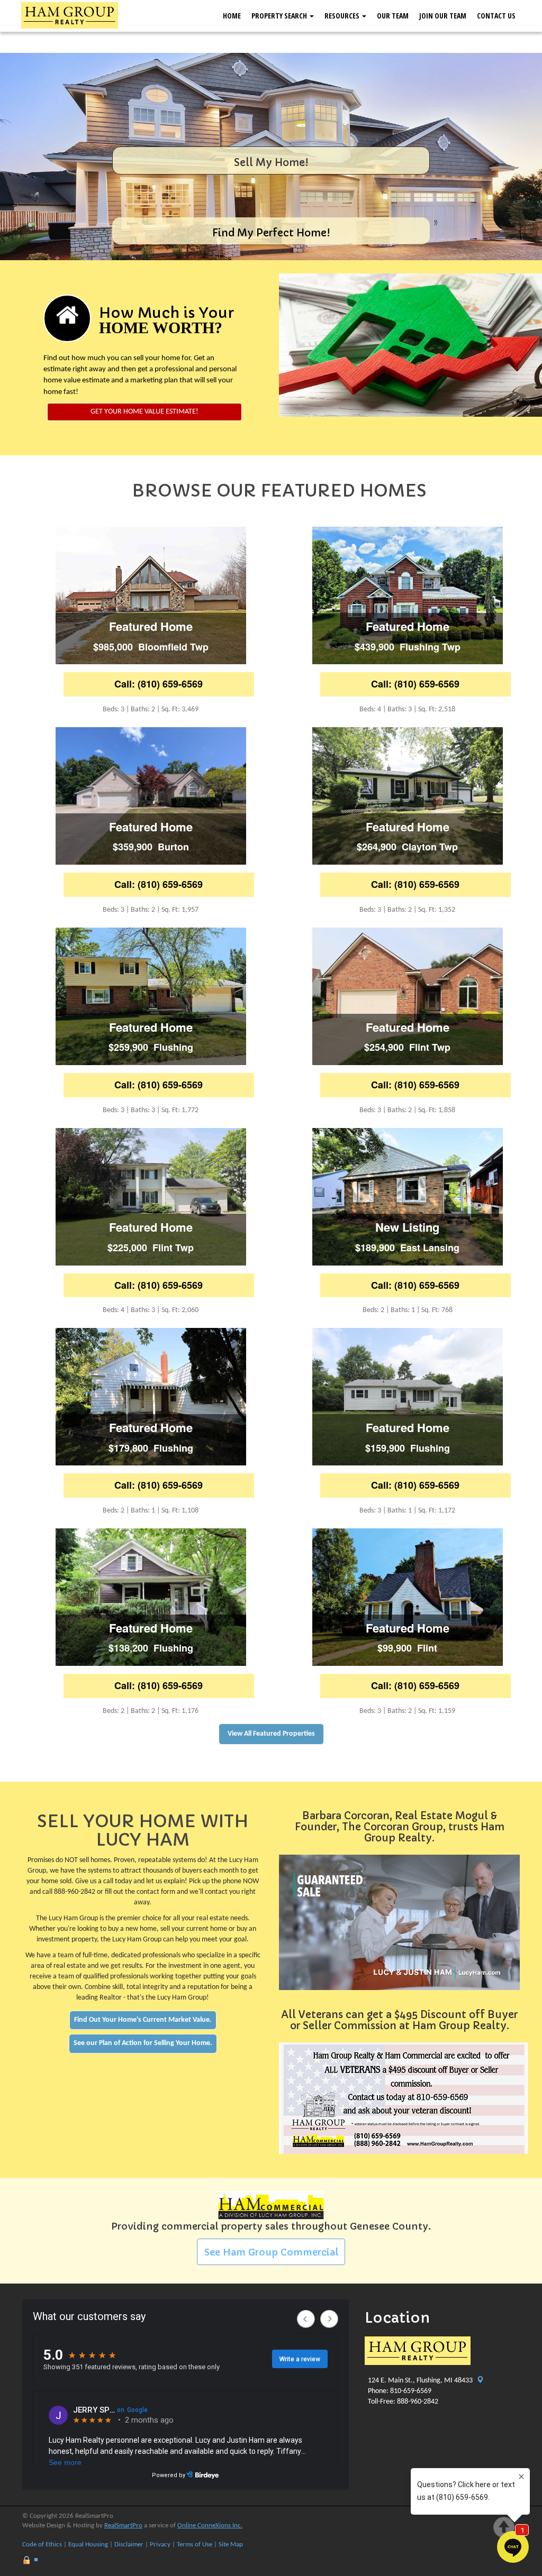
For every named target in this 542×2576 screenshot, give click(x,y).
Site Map (231, 2545)
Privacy (160, 2545)
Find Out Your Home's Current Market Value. (143, 2020)
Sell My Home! (271, 163)
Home (232, 16)
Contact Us (496, 16)
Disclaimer (129, 2545)
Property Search (280, 16)
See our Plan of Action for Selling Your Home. (143, 2043)
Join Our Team (443, 16)
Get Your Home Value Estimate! (144, 412)
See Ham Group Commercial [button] (271, 2252)
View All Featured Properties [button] (271, 1734)
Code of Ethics (42, 2545)
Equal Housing (88, 2545)
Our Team (393, 16)
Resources (343, 16)
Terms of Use (195, 2545)
